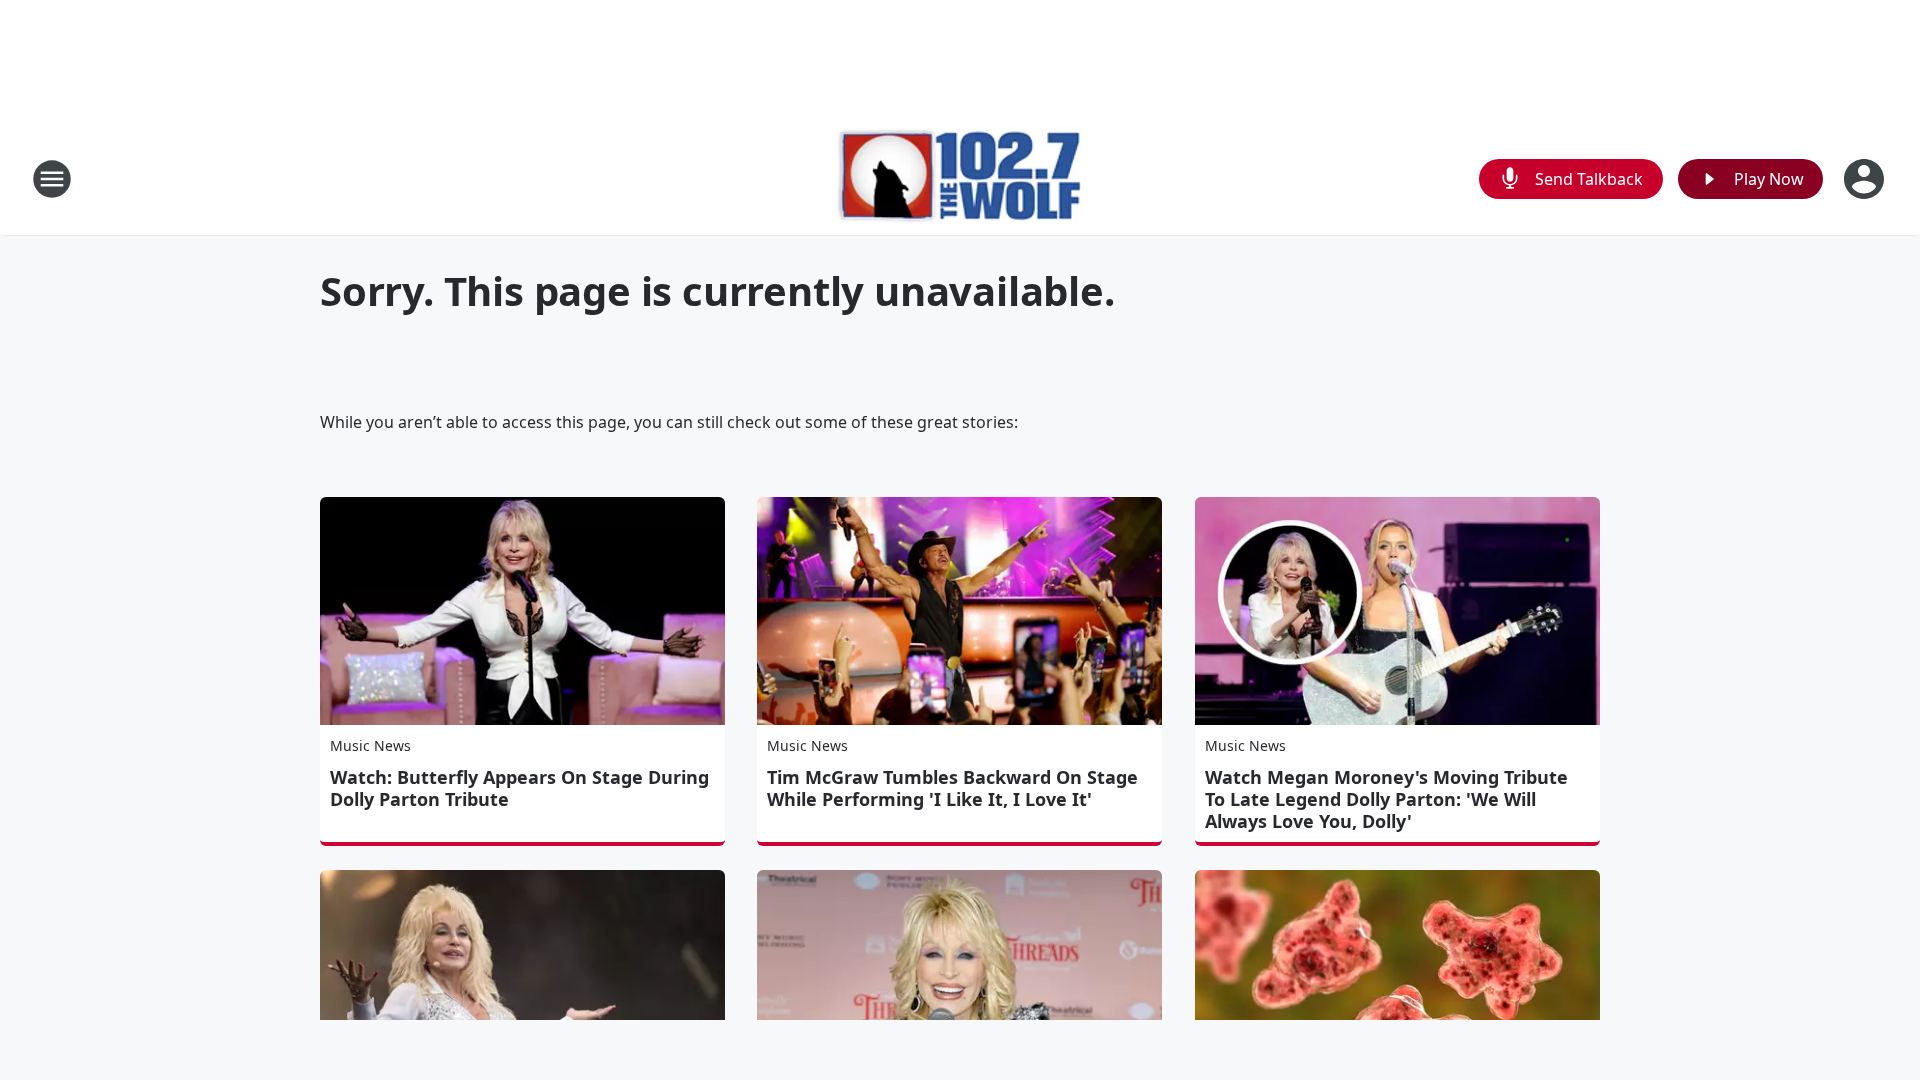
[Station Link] (960, 178)
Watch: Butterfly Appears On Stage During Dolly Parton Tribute (519, 788)
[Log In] (1866, 179)
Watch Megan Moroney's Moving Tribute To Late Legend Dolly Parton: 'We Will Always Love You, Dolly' (1386, 799)
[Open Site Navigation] (52, 179)
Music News (370, 745)
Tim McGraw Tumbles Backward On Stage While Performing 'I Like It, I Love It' (952, 788)
